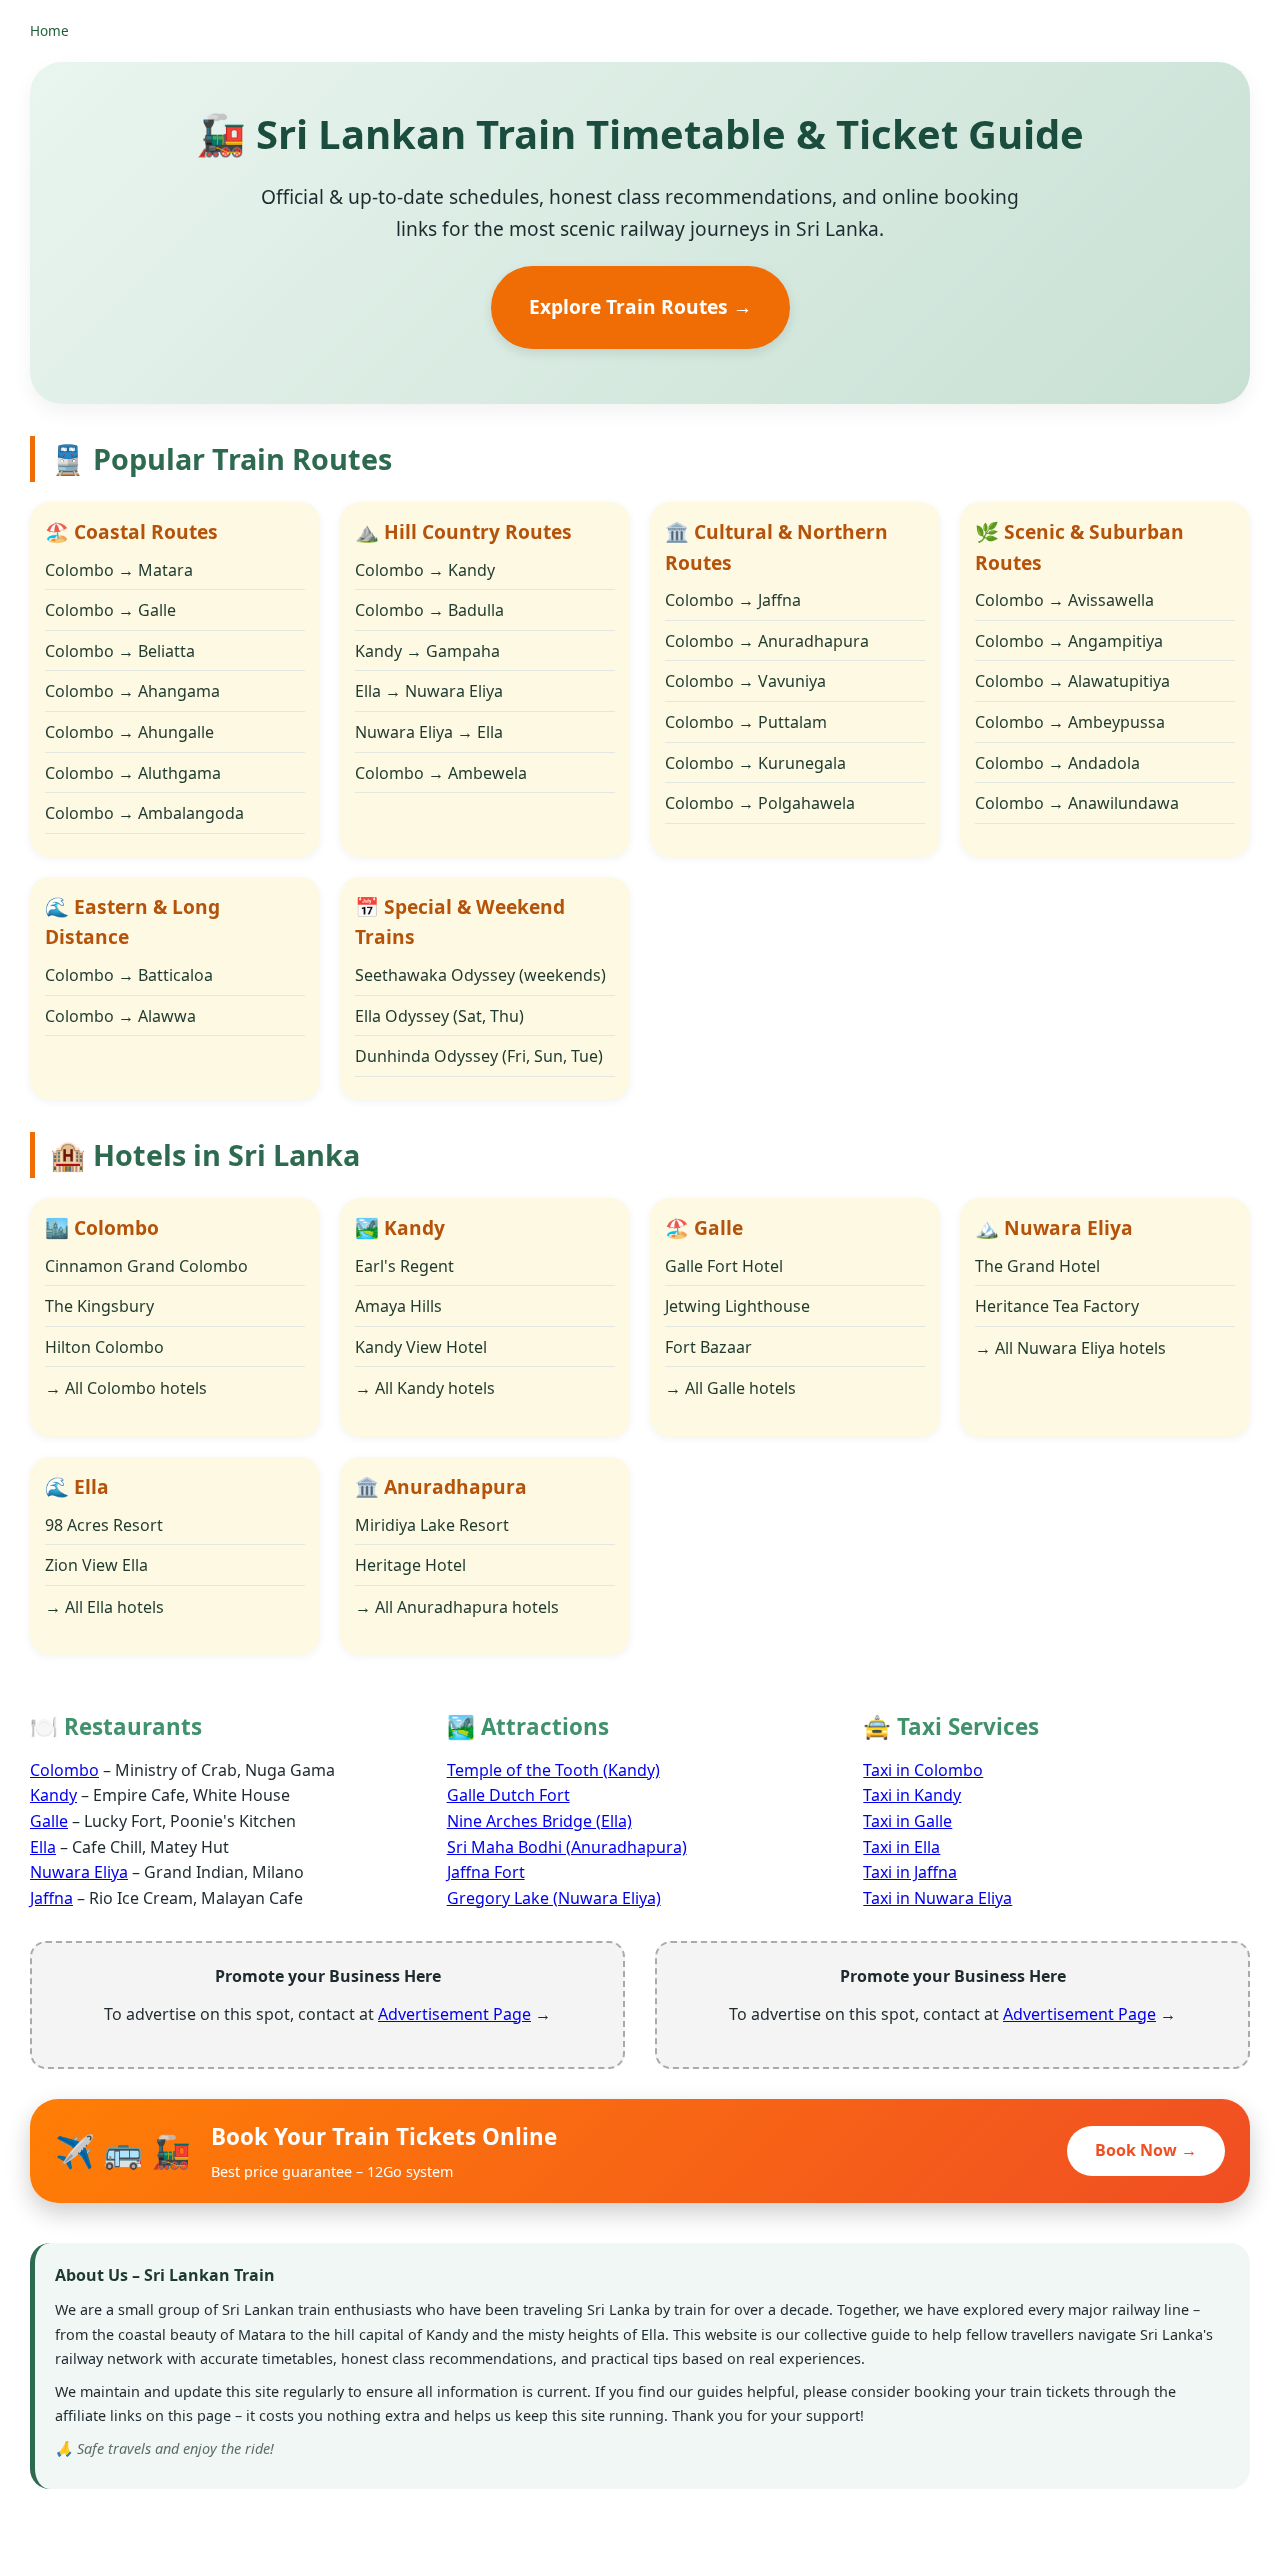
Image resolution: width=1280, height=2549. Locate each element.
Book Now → (1146, 2150)
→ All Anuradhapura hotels (457, 1607)
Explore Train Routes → (640, 306)
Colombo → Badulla (429, 610)
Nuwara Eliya (79, 1872)
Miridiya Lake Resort (432, 1525)
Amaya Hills (398, 1306)
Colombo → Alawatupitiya (1072, 681)
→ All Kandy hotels (425, 1388)
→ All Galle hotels (730, 1388)
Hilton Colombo (104, 1347)
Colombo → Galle (110, 610)
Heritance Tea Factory (1057, 1306)
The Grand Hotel (1037, 1266)
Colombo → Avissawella (1064, 600)
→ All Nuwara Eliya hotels (1070, 1348)
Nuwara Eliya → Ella (429, 732)
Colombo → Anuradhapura (767, 641)
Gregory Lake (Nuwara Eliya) (554, 1898)
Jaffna (51, 1898)
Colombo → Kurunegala (755, 763)
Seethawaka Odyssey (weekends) (480, 975)
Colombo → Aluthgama (133, 773)
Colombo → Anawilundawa (1077, 803)
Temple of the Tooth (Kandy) (553, 1770)
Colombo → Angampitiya (1069, 641)
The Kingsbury (99, 1306)
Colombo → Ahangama (132, 691)
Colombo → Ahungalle (129, 732)
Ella (43, 1847)
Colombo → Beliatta (120, 651)
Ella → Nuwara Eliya (429, 691)
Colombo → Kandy (425, 570)
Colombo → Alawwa (120, 1016)
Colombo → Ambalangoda (144, 813)
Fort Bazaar (708, 1347)
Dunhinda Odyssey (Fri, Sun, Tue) (479, 1056)
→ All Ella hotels (104, 1607)
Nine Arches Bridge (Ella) (539, 1821)
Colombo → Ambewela (441, 773)
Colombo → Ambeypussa (1070, 722)
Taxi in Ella (901, 1847)
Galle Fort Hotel (724, 1266)
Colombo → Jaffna (733, 600)
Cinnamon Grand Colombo (146, 1266)
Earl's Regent (404, 1266)
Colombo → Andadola (1057, 763)
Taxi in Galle (907, 1821)
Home (49, 30)
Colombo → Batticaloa (129, 975)
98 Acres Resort (104, 1525)
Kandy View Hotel (421, 1347)
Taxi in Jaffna (910, 1872)
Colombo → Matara (119, 570)
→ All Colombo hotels (126, 1388)
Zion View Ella (96, 1565)
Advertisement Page (454, 2014)
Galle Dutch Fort (508, 1795)
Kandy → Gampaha (427, 651)
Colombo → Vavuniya (745, 681)
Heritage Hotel (410, 1565)
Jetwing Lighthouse (737, 1306)
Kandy (53, 1795)
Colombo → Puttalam (746, 722)
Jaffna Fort (486, 1872)
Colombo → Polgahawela (760, 803)
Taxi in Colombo (923, 1770)
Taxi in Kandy (912, 1795)
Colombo (64, 1770)
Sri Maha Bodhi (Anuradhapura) (567, 1847)
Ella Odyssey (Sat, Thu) (439, 1016)
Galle (49, 1821)
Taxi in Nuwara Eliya (937, 1898)
